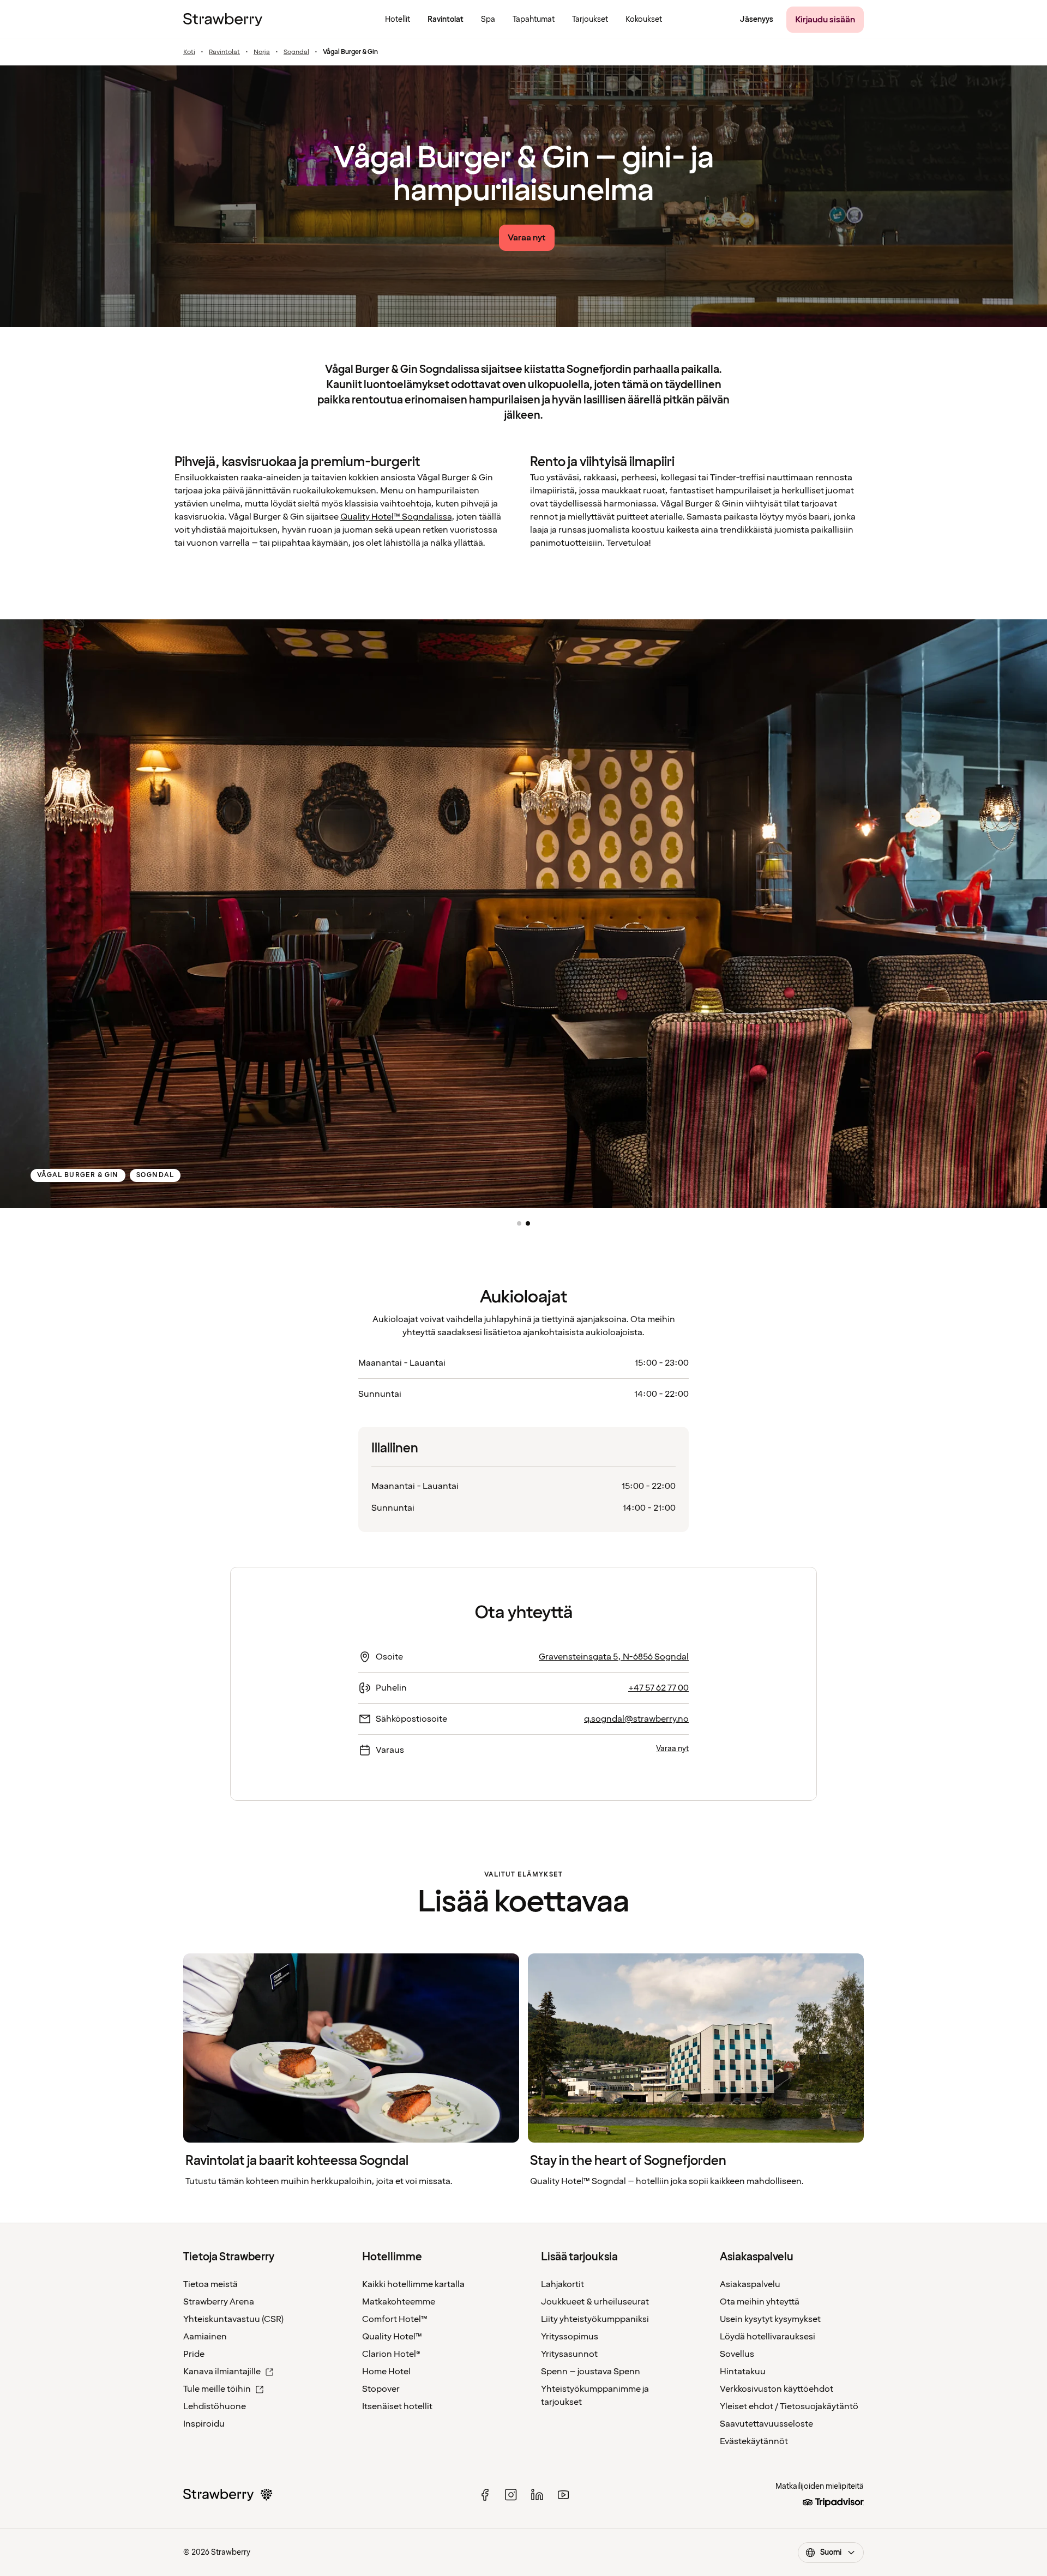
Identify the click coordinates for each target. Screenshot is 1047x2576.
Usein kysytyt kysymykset (770, 2319)
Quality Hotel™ (392, 2337)
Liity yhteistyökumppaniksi (595, 2319)
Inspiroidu (204, 2424)
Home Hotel (386, 2372)
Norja (262, 52)
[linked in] (537, 2495)
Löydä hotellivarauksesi (768, 2337)
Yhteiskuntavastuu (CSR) (233, 2319)
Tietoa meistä (210, 2284)
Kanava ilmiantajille (222, 2372)
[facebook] (485, 2495)
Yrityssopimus (570, 2337)
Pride (194, 2354)
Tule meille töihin (217, 2389)
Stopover (381, 2389)
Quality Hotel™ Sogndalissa (396, 517)
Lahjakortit (562, 2284)
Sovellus (737, 2354)
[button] (519, 1223)
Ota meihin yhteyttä (760, 2302)
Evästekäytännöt (754, 2441)
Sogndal (296, 52)
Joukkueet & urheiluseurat (595, 2302)
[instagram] (511, 2495)
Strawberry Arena (219, 2302)
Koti (189, 52)
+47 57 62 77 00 (658, 1688)
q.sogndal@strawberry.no (636, 1719)
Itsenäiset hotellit (397, 2406)
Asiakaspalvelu (750, 2284)
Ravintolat (224, 52)
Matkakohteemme (399, 2302)
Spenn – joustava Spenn (591, 2372)
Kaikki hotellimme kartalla (413, 2284)
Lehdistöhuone (215, 2406)
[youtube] (563, 2495)
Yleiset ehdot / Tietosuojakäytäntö (789, 2406)
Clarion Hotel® (391, 2354)
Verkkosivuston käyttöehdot (777, 2389)
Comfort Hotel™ (395, 2319)
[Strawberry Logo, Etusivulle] (223, 20)
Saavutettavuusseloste (766, 2424)
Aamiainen (205, 2337)
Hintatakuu (743, 2372)
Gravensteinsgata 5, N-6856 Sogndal (614, 1657)
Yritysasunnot (569, 2354)
